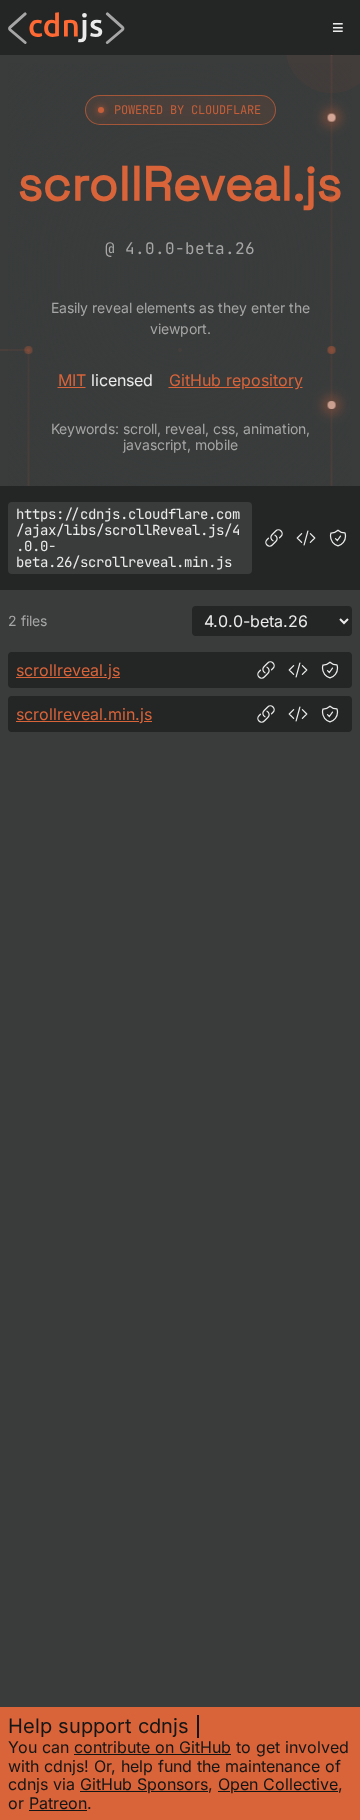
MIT (72, 380)
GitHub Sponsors (144, 1784)
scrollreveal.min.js (84, 714)
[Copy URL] (274, 538)
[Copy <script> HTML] (306, 538)
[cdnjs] (66, 28)
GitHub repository (236, 380)
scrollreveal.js (68, 670)
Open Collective (278, 1784)
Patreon (58, 1803)
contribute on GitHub (152, 1747)
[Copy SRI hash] (338, 538)
